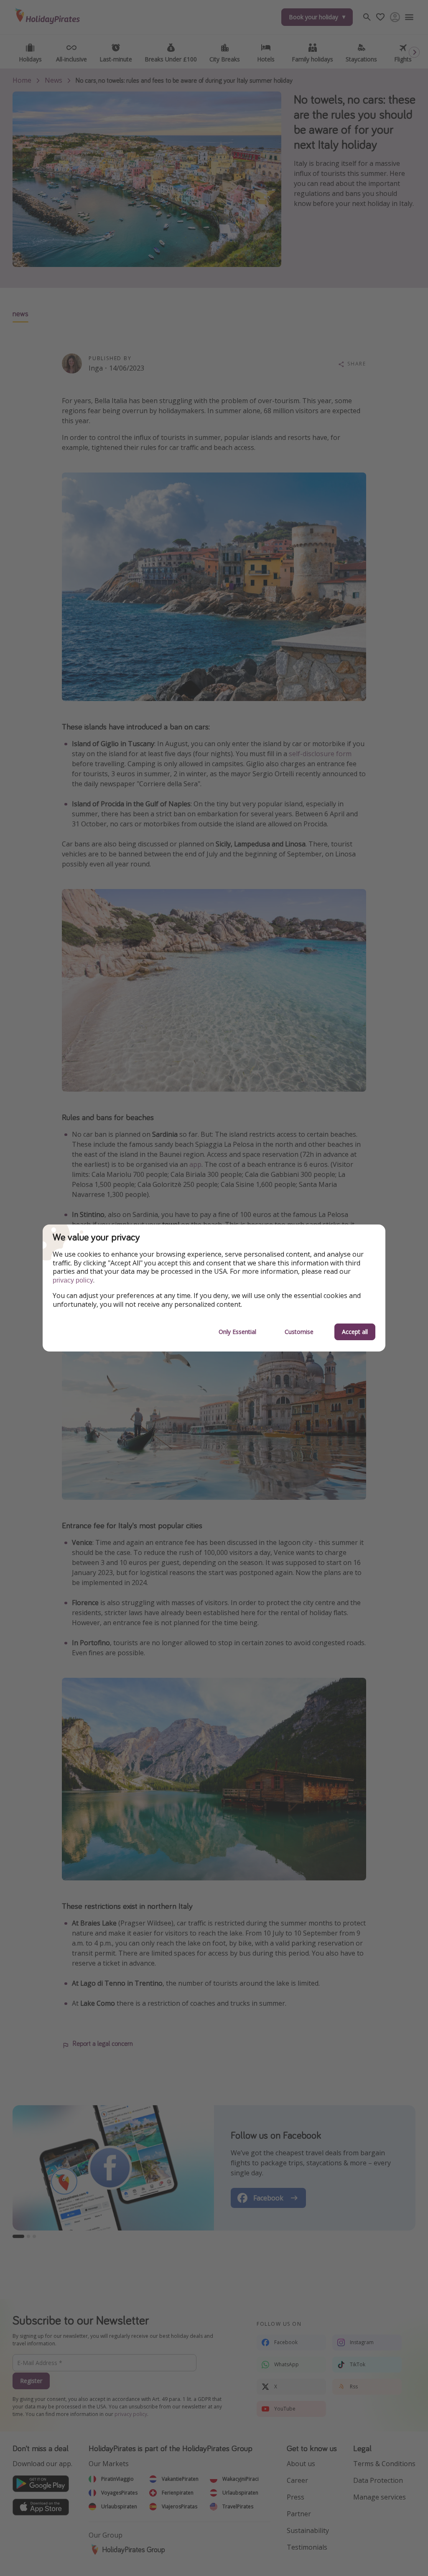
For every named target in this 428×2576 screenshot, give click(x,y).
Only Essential (237, 1332)
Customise (299, 1332)
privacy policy (73, 1280)
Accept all (355, 1332)
